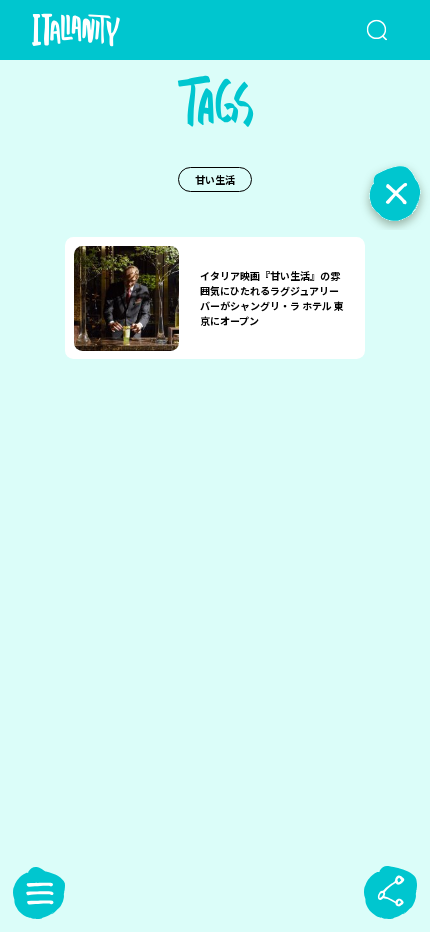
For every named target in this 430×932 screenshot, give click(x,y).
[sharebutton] (391, 893)
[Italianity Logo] (105, 30)
